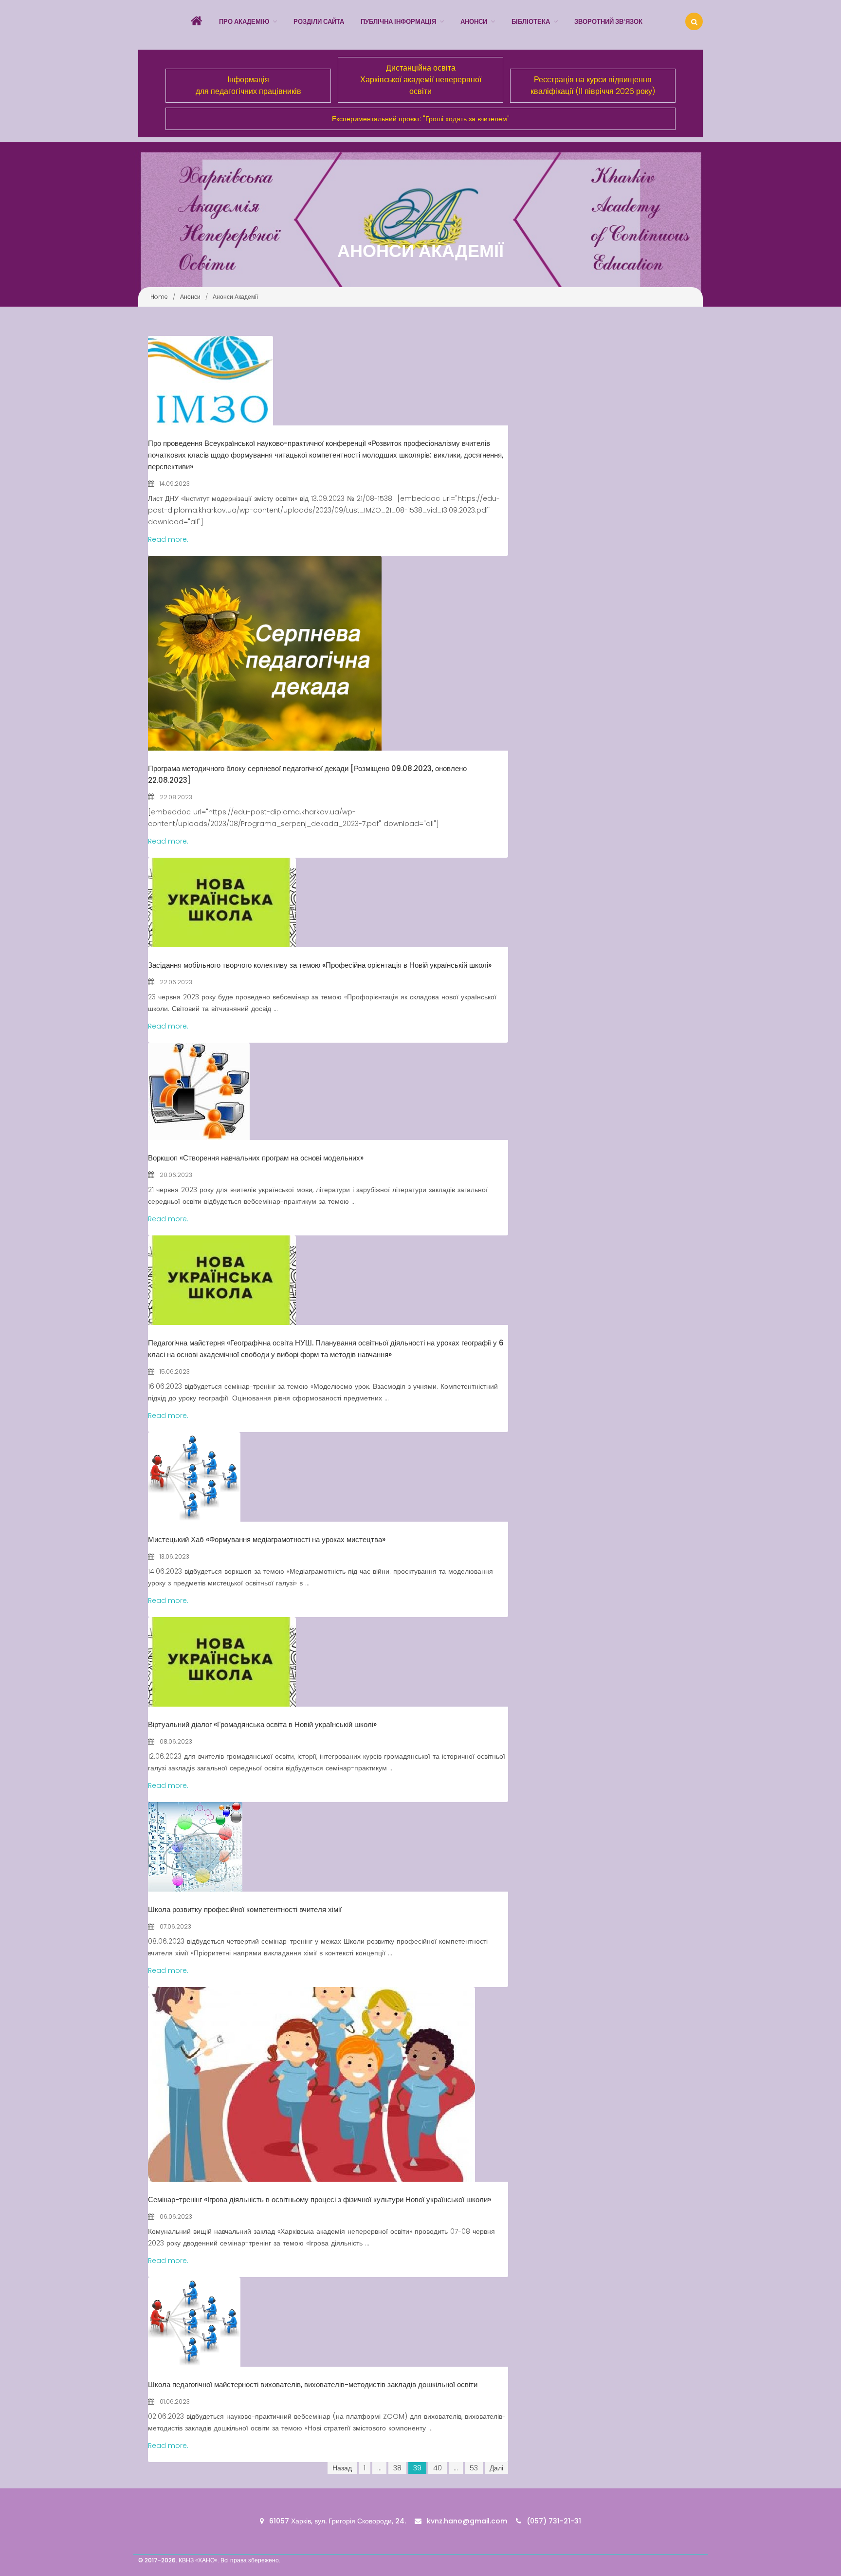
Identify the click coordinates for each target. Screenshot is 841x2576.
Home (159, 297)
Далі (496, 2468)
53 (474, 2468)
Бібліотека (531, 22)
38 (397, 2468)
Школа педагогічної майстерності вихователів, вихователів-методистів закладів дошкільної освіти (313, 2384)
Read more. (168, 539)
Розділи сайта (319, 22)
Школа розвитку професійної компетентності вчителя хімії (245, 1909)
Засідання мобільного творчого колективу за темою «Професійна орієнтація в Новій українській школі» (320, 965)
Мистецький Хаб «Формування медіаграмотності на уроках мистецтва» (267, 1539)
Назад (342, 2468)
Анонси (474, 22)
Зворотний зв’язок (608, 22)
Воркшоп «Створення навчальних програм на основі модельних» (256, 1158)
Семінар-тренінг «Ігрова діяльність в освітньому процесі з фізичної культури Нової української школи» (320, 2199)
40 (438, 2468)
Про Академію (244, 22)
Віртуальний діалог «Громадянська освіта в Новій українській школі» (262, 1724)
